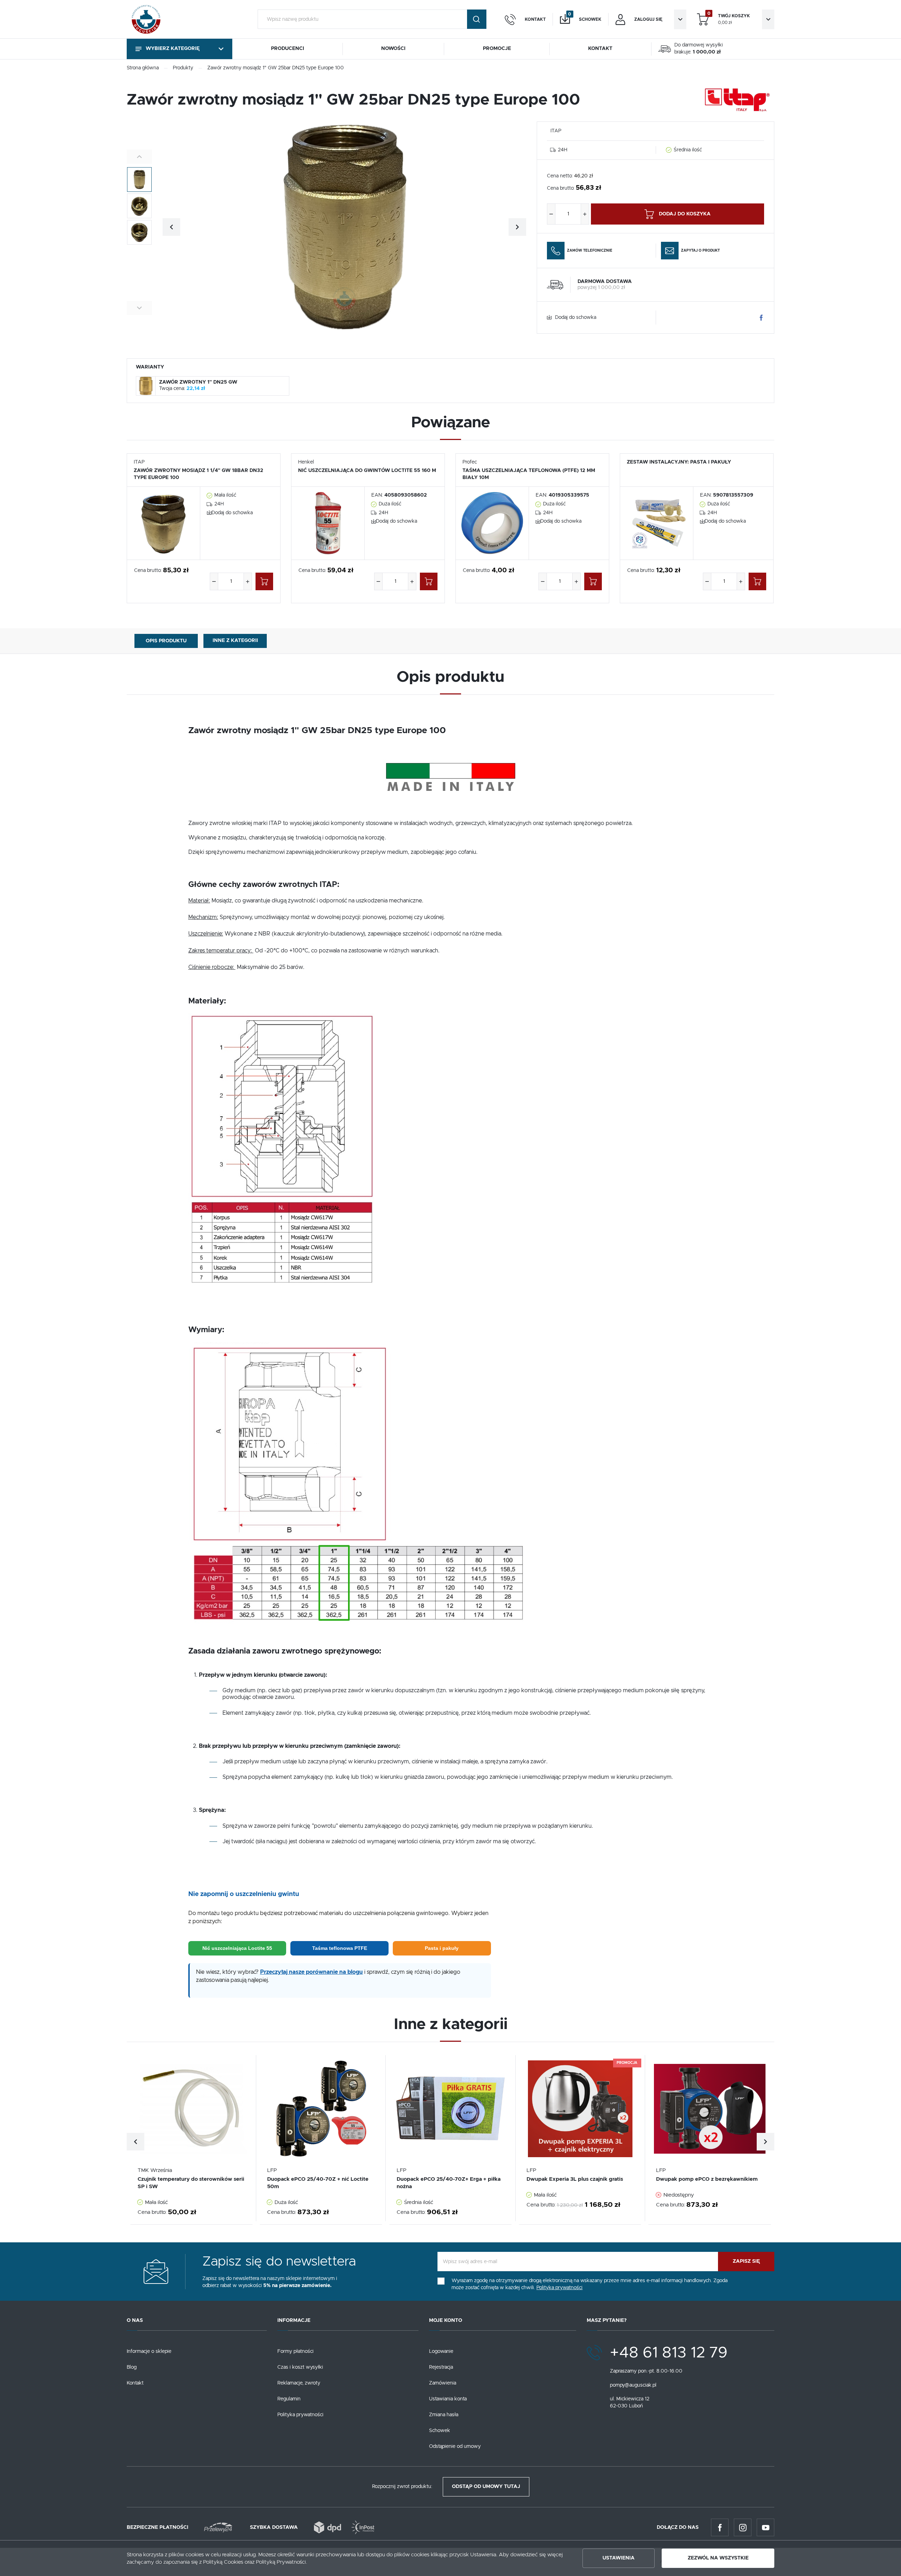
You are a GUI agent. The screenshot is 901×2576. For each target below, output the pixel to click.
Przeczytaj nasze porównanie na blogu (311, 1972)
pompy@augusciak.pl (633, 2385)
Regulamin (289, 2399)
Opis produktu (166, 641)
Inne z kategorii (235, 641)
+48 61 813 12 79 (669, 2353)
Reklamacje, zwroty (299, 2383)
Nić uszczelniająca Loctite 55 (237, 1948)
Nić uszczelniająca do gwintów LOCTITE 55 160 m (367, 471)
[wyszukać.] (477, 19)
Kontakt (135, 2383)
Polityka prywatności (300, 2415)
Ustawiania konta (448, 2399)
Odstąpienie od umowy (455, 2446)
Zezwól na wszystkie (718, 2558)
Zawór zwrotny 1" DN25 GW (198, 382)
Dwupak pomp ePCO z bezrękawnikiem (707, 2179)
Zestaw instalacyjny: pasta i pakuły (679, 462)
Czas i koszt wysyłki (300, 2367)
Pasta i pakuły (442, 1948)
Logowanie (441, 2351)
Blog (132, 2367)
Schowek (440, 2431)
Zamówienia (443, 2383)
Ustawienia (619, 2558)
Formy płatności (295, 2351)
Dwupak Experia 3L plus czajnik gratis (575, 2179)
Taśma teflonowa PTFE (340, 1948)
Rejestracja (441, 2367)
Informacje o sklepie (149, 2351)
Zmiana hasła (444, 2415)
